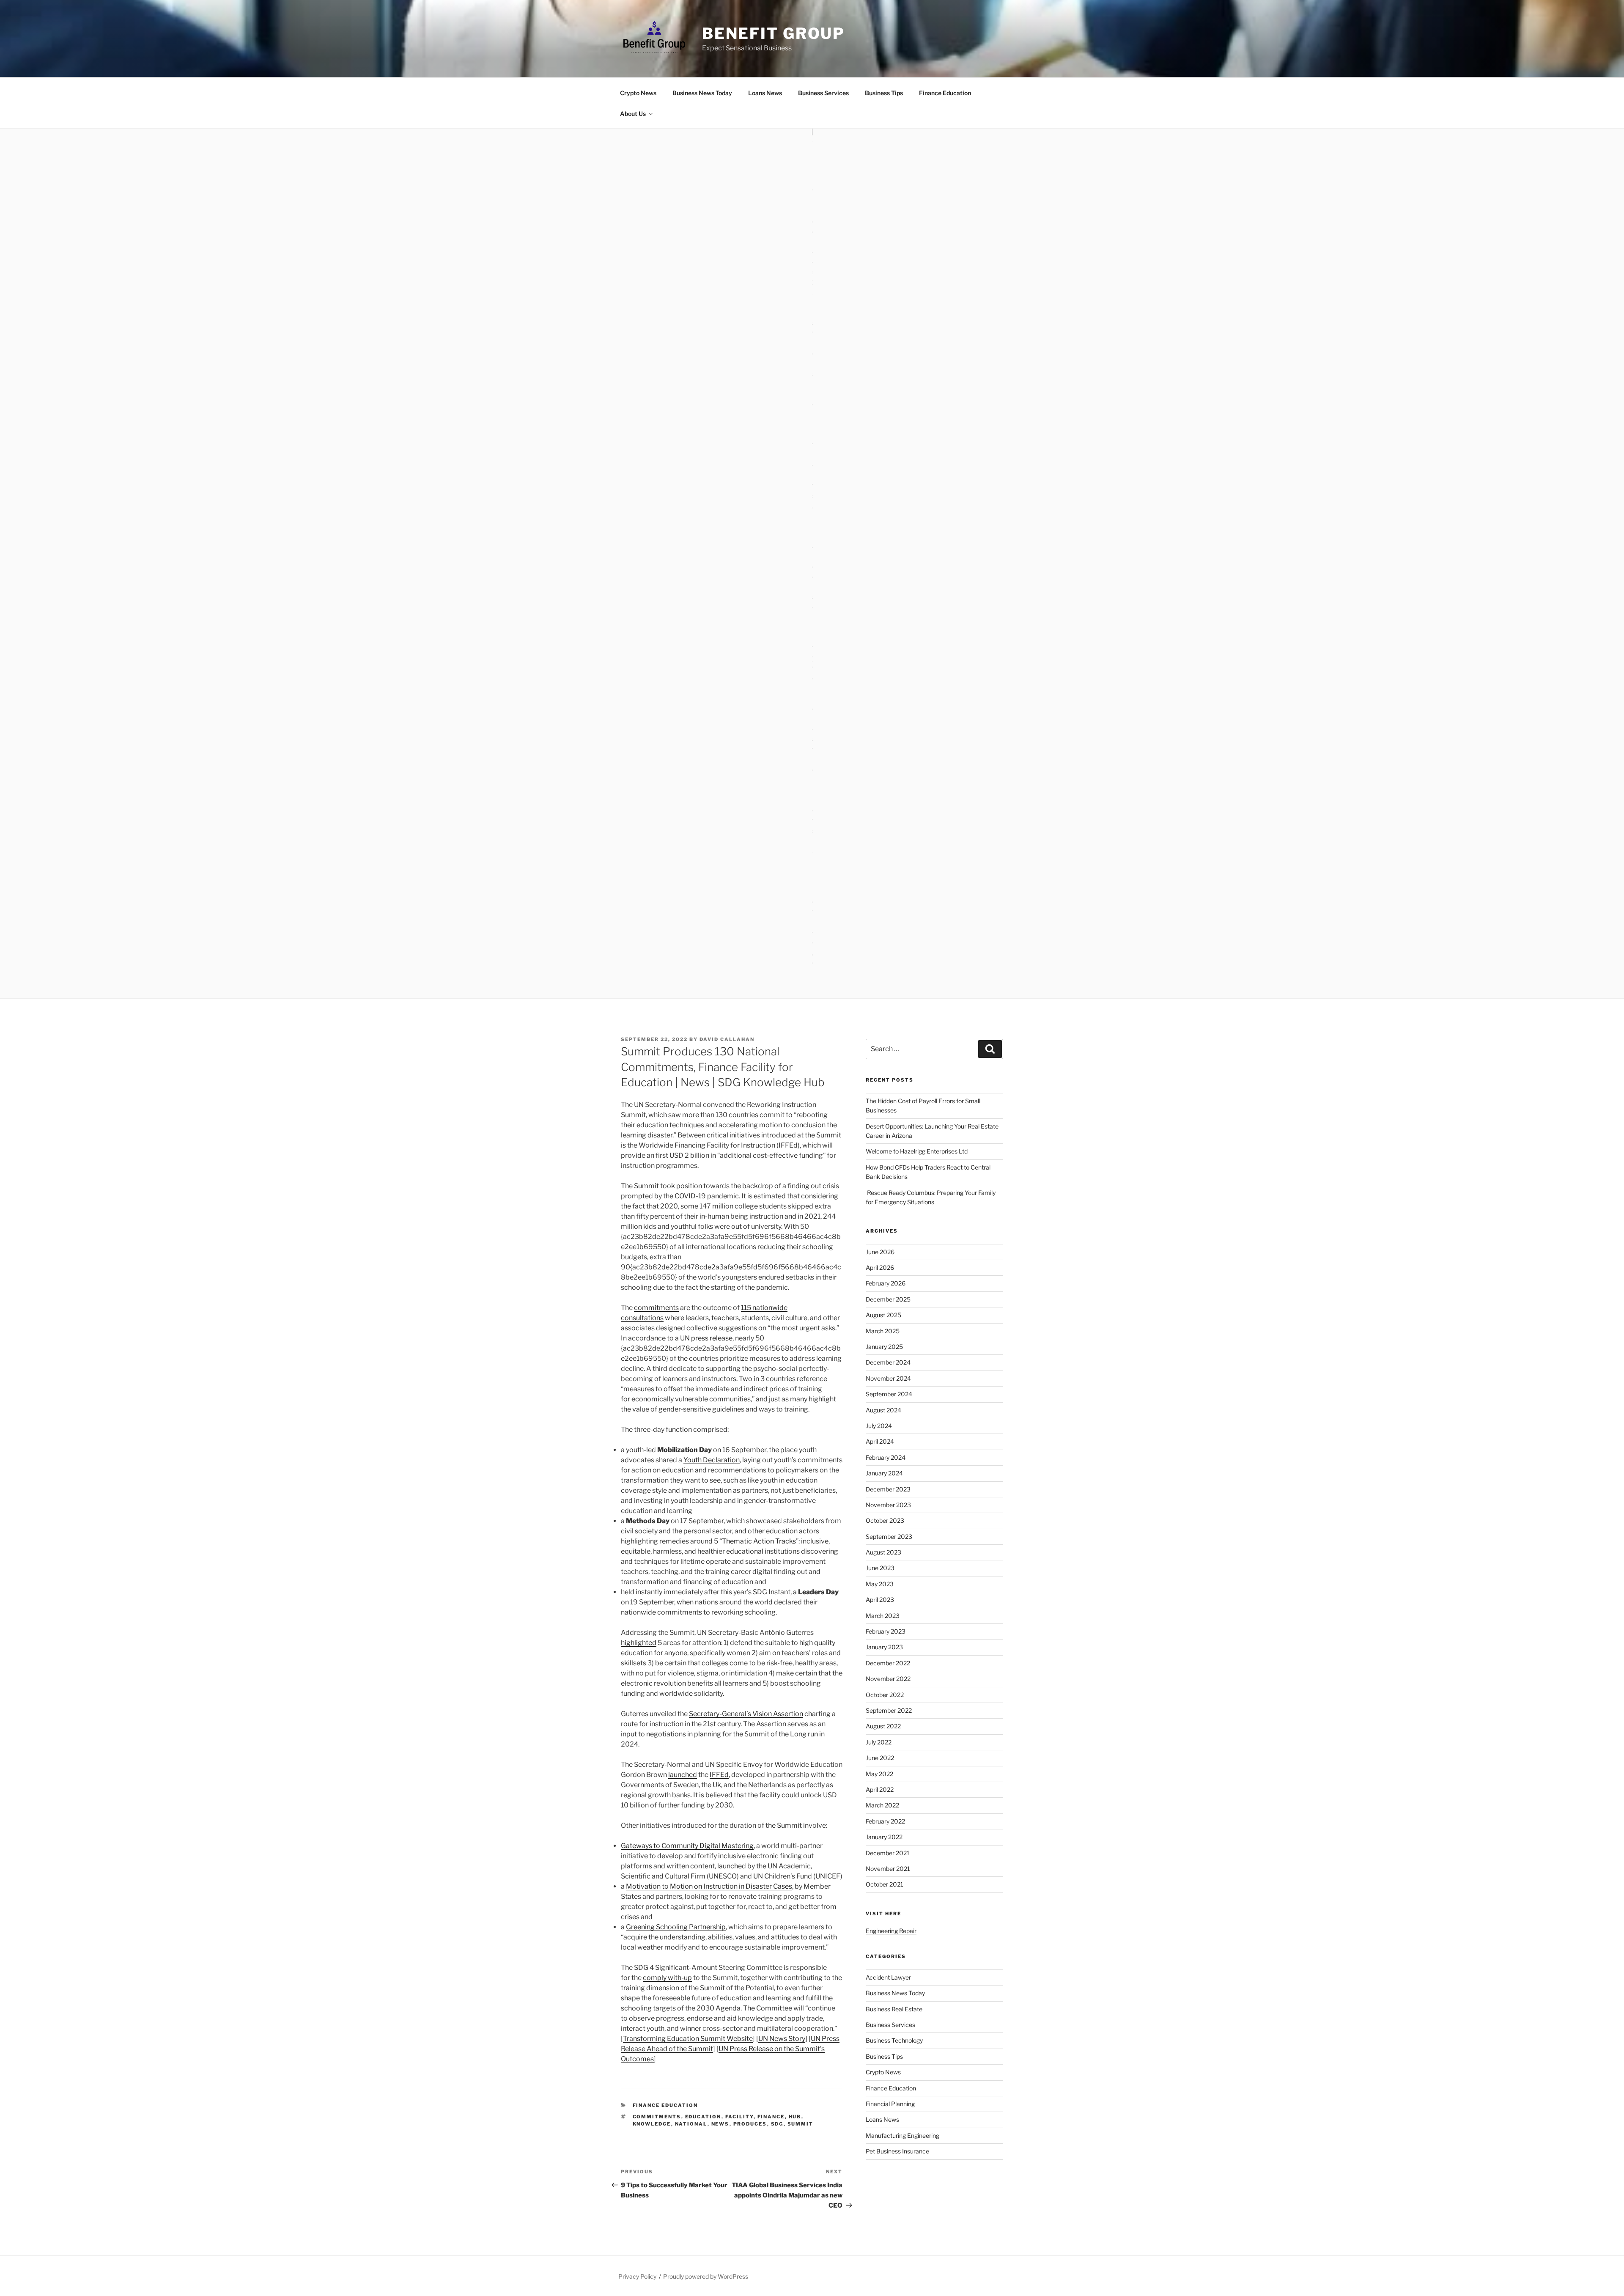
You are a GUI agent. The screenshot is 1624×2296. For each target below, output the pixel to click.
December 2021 (888, 1853)
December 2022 (888, 1663)
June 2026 (880, 1252)
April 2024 (880, 1441)
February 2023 (886, 1631)
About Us (633, 114)
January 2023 (884, 1647)
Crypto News (638, 93)
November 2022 (888, 1679)
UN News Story (782, 2039)
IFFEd (719, 1775)
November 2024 (888, 1378)
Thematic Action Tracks (759, 1541)
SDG (777, 2124)
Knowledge (652, 2124)
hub (795, 2117)
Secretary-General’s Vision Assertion (746, 1714)
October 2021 (885, 1884)
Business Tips (884, 93)
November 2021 (888, 1869)
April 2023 (880, 1600)
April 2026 (880, 1267)
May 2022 (879, 1774)
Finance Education (945, 93)
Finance (771, 2117)
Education (703, 2117)
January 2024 (884, 1473)
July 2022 (879, 1742)
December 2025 (888, 1299)
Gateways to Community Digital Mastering (687, 1846)
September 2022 (889, 1710)
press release (712, 1338)
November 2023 (888, 1505)
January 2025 (884, 1347)
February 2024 (886, 1457)
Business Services (823, 93)
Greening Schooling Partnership (676, 1927)
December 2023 (888, 1489)
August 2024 (883, 1410)
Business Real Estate (894, 2009)
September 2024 (889, 1394)
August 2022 (883, 1726)
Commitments (657, 2117)
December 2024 (888, 1362)
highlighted (639, 1643)
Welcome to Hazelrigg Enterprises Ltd (917, 1151)
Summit (801, 2124)
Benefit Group (774, 33)
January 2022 (884, 1837)
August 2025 (883, 1315)
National (691, 2124)
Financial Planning (890, 2104)
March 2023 (883, 1616)
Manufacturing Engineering (903, 2135)
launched (683, 1775)
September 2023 (889, 1537)
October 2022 (885, 1695)
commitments (656, 1308)
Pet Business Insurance (897, 2151)
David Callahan (727, 1039)
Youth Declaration (712, 1460)
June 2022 (880, 1758)
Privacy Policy (637, 2276)
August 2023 (883, 1552)
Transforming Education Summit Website (688, 2039)
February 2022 (885, 1821)
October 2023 (885, 1520)
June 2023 (880, 1568)
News (720, 2124)
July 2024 (879, 1426)
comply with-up (667, 1978)
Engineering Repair (891, 1931)
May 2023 (880, 1584)
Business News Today (702, 93)
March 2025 (883, 1331)
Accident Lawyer (888, 1977)
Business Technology (894, 2040)
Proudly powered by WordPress (706, 2276)
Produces (750, 2124)
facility (739, 2117)
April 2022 (880, 1789)
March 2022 (882, 1805)
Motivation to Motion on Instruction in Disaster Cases (709, 1886)
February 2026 (886, 1283)
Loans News (765, 93)
